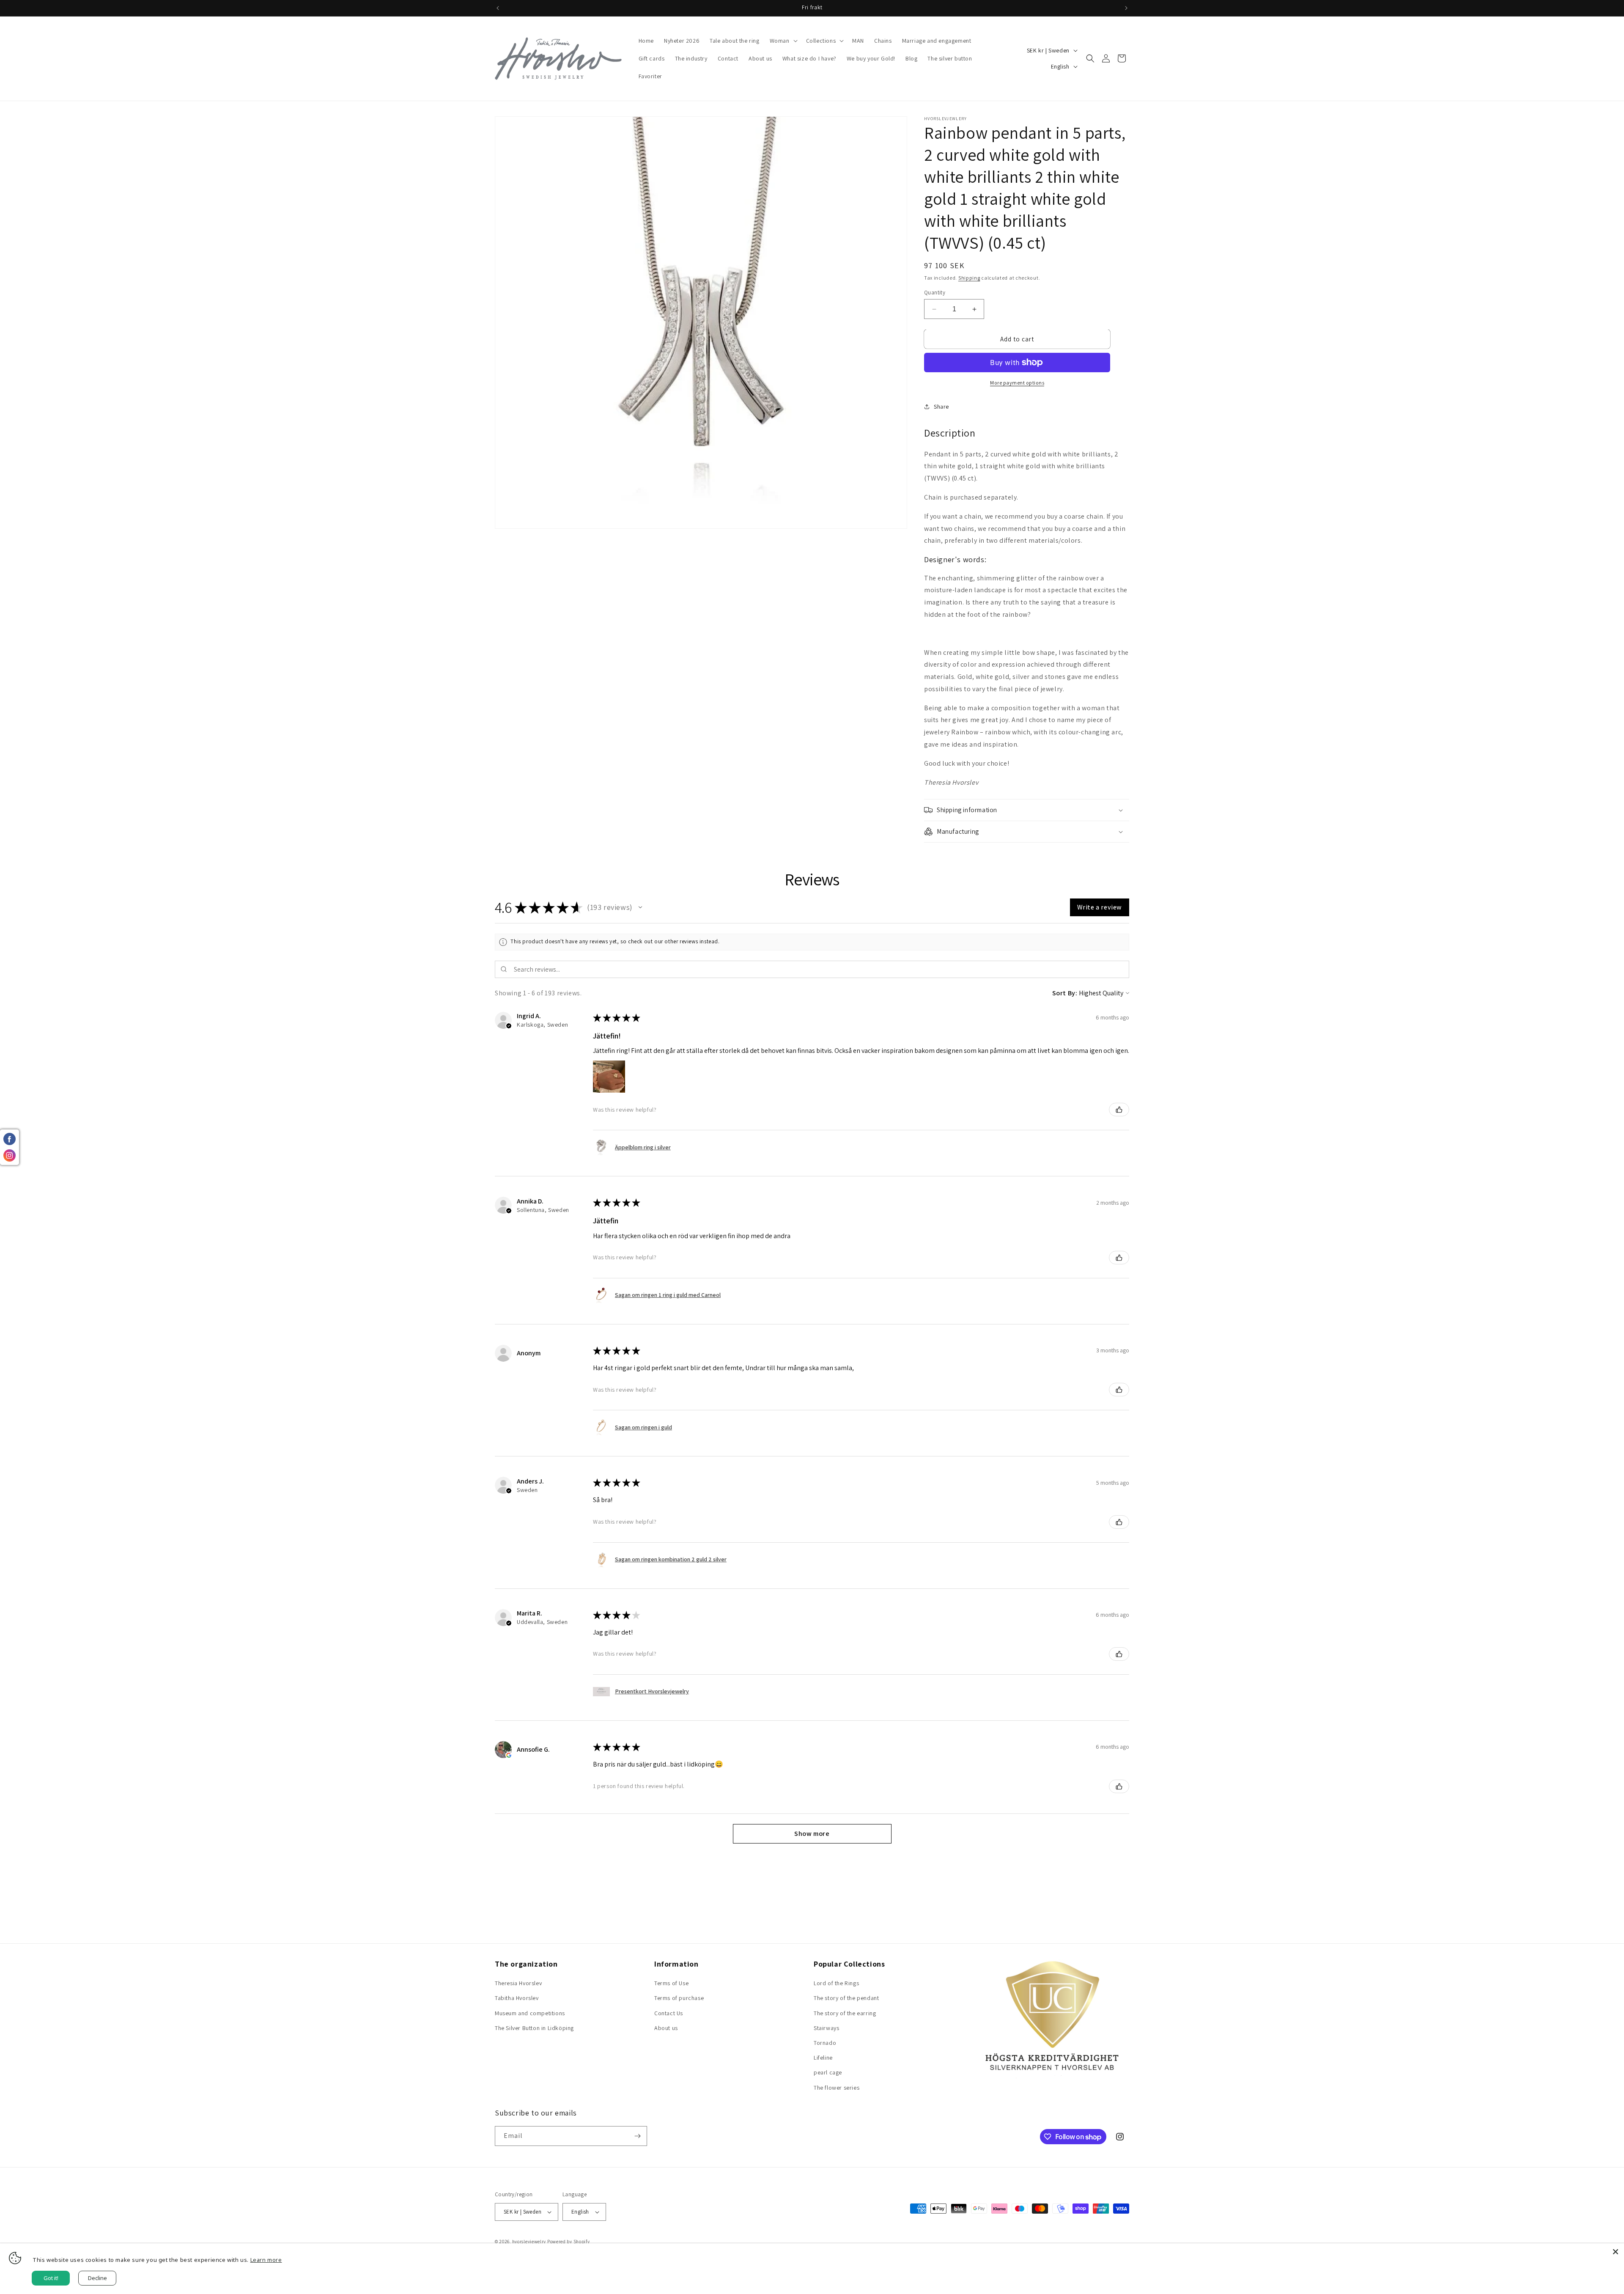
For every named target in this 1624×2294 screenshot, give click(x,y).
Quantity (935, 293)
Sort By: (1065, 993)
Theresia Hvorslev (518, 1983)
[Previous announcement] (498, 8)
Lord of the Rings (836, 1983)
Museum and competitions (530, 2013)
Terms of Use (671, 1983)
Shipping (969, 278)
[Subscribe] (637, 2136)
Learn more (266, 2260)
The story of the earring (845, 2013)
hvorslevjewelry (529, 2242)
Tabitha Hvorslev (517, 1998)
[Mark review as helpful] (1119, 1110)
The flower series (837, 2088)
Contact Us (669, 2013)
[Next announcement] (1126, 8)
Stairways (826, 2028)
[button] (783, 41)
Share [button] (941, 407)
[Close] (1616, 2252)
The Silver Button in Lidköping (534, 2028)
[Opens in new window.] (509, 1755)
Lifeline (823, 2058)
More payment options (1017, 383)
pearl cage (828, 2072)
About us (666, 2028)
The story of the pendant (846, 1998)
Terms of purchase (679, 1998)
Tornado (825, 2043)
